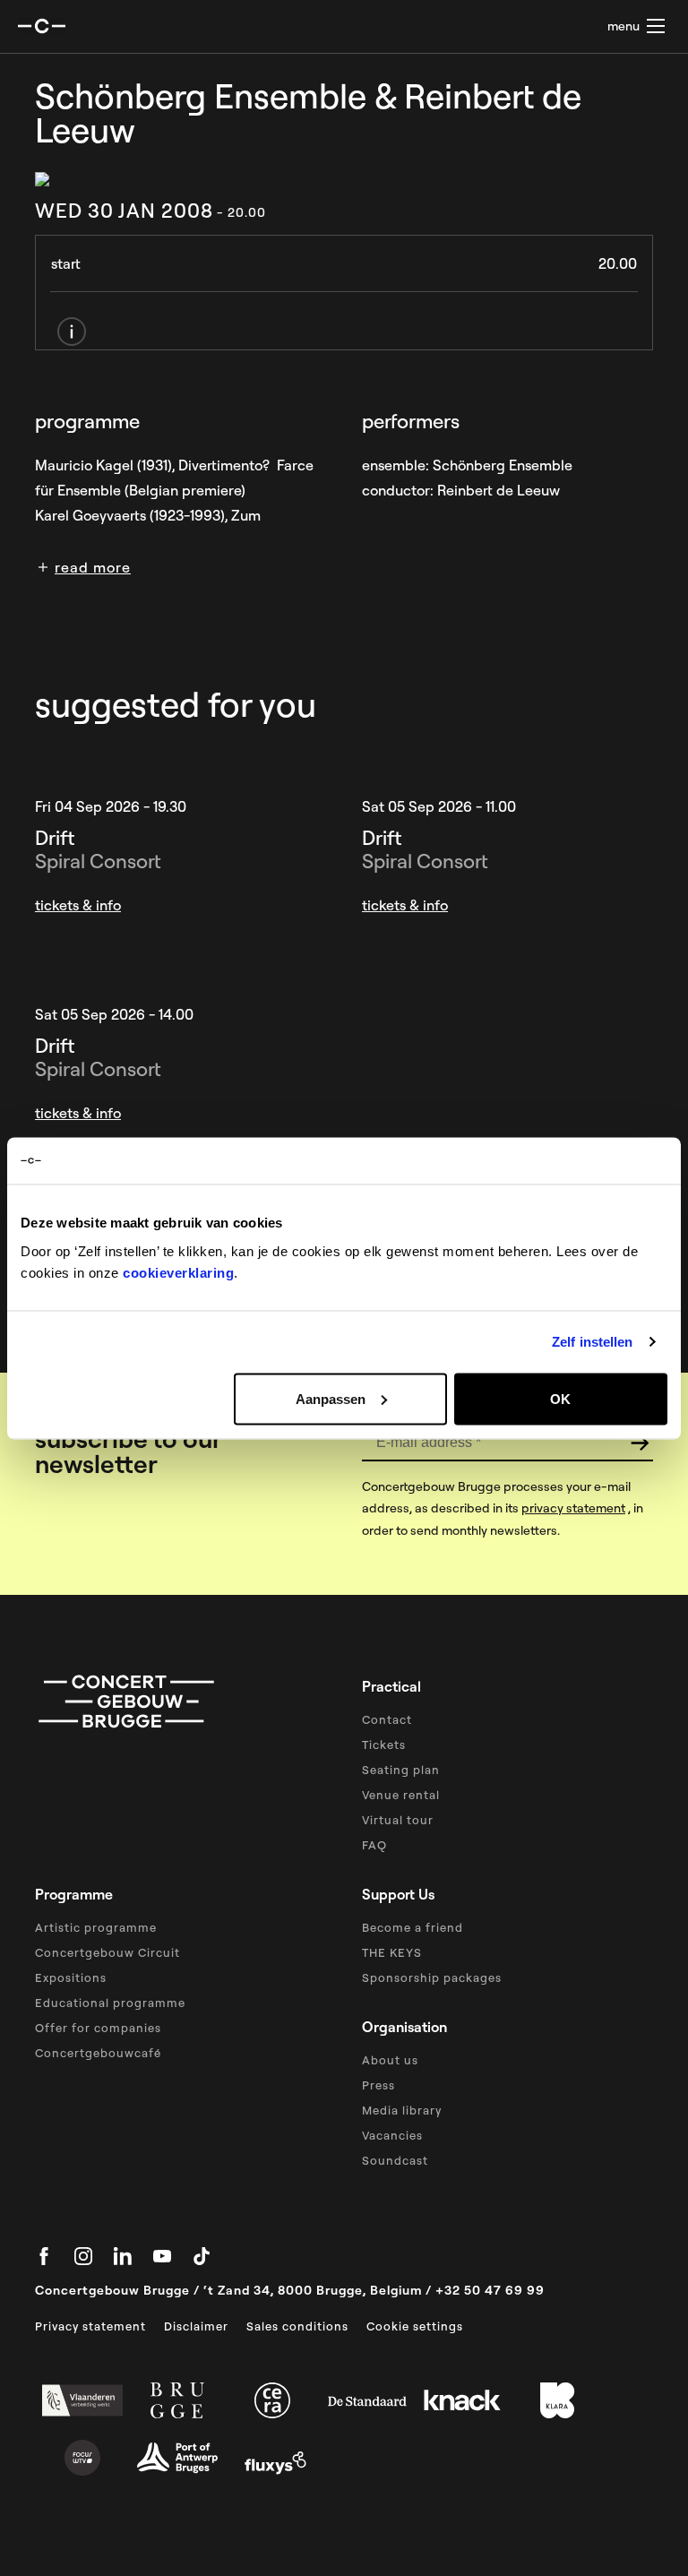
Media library (402, 2110)
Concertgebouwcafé (98, 2053)
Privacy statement (90, 2326)
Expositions (71, 1977)
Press (378, 2085)
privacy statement (573, 1508)
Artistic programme (96, 1927)
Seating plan (401, 1770)
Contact (387, 1719)
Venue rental (401, 1795)
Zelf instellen (592, 1342)
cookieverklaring (178, 1272)
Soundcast (395, 2160)
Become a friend (413, 1927)
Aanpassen (331, 1398)
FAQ (374, 1845)
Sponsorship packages (432, 1977)
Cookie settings (415, 2326)
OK (560, 1398)
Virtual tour (398, 1820)
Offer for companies (98, 2028)
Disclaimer (196, 2326)
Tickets (384, 1745)
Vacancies (392, 2135)
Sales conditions (297, 2326)
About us (390, 2060)
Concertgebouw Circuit (107, 1952)
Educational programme (110, 2003)
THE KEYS (392, 1952)
